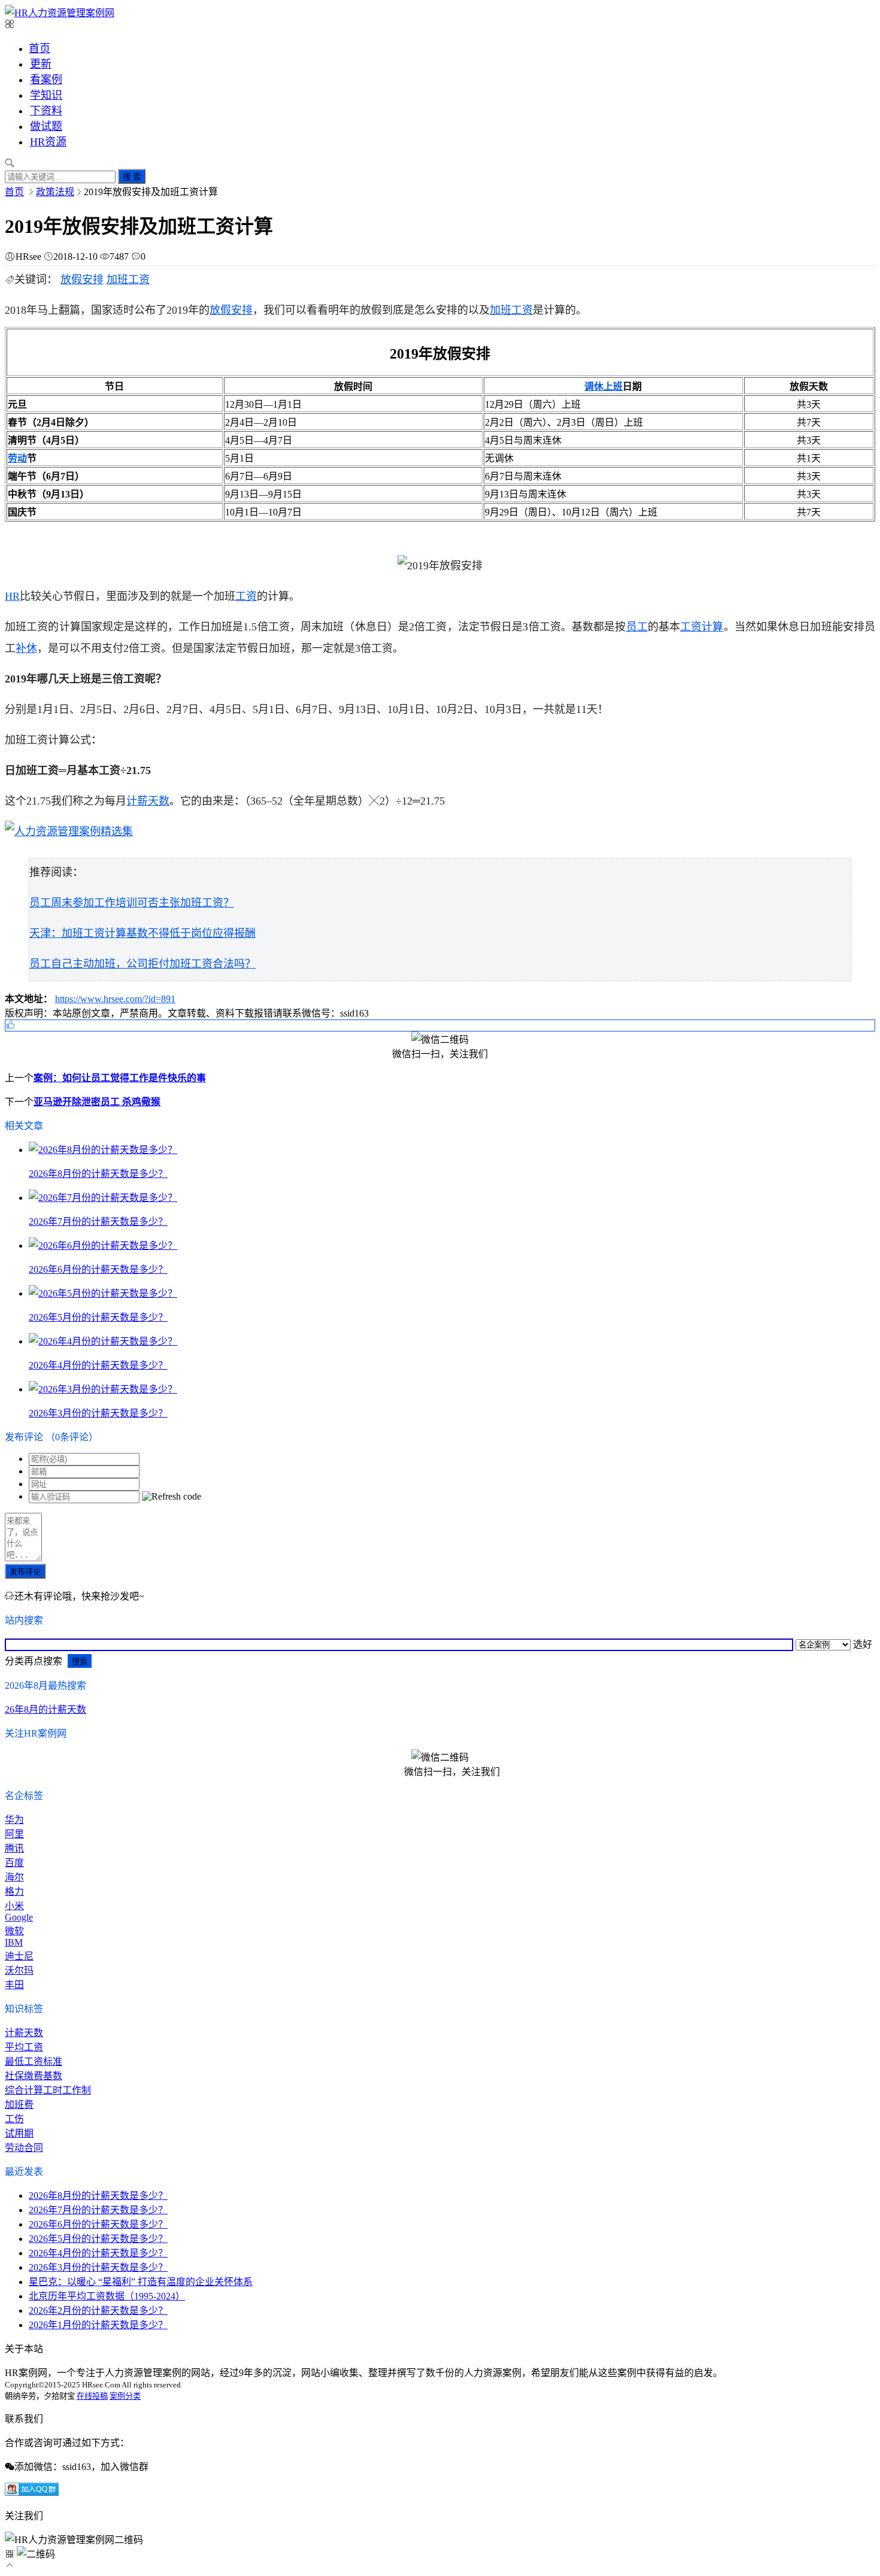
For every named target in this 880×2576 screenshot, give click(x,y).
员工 (637, 627)
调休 (594, 386)
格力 (14, 1891)
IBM (14, 1942)
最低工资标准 (34, 2061)
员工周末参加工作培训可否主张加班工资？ (132, 903)
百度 (14, 1863)
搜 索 (132, 177)
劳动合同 (24, 2148)
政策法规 (55, 192)
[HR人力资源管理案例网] (60, 13)
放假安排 (82, 280)
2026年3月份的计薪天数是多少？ (98, 2267)
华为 (14, 1820)
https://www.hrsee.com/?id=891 (115, 999)
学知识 (46, 95)
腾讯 (14, 1848)
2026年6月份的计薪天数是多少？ (98, 2224)
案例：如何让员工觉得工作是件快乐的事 (120, 1078)
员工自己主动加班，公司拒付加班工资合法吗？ (142, 964)
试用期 (19, 2133)
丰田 (14, 1985)
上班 (613, 386)
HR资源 (48, 142)
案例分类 (125, 2396)
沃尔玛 (19, 1970)
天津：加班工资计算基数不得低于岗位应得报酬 (142, 933)
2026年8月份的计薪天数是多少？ (98, 2196)
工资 (246, 596)
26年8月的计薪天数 (45, 1709)
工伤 (14, 2119)
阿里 (14, 1834)
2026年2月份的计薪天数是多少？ (98, 2310)
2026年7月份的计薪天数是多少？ (98, 2210)
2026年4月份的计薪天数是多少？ (98, 2253)
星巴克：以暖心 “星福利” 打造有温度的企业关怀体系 (141, 2282)
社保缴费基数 (34, 2076)
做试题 (46, 126)
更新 (41, 64)
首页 (40, 48)
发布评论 (25, 1572)
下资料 (46, 111)
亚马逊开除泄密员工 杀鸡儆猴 (97, 1102)
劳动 (17, 458)
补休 (26, 648)
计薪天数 (148, 801)
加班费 (19, 2105)
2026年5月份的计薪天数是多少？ (98, 2239)
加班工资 (128, 280)
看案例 (46, 80)
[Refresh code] (172, 1497)
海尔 (14, 1877)
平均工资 (24, 2047)
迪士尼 (19, 1956)
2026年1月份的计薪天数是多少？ (98, 2325)
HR (12, 596)
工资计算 (702, 627)
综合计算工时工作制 (48, 2090)
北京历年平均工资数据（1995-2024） (107, 2296)
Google (19, 1917)
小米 (14, 1906)
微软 (14, 1931)
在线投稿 (92, 2396)
